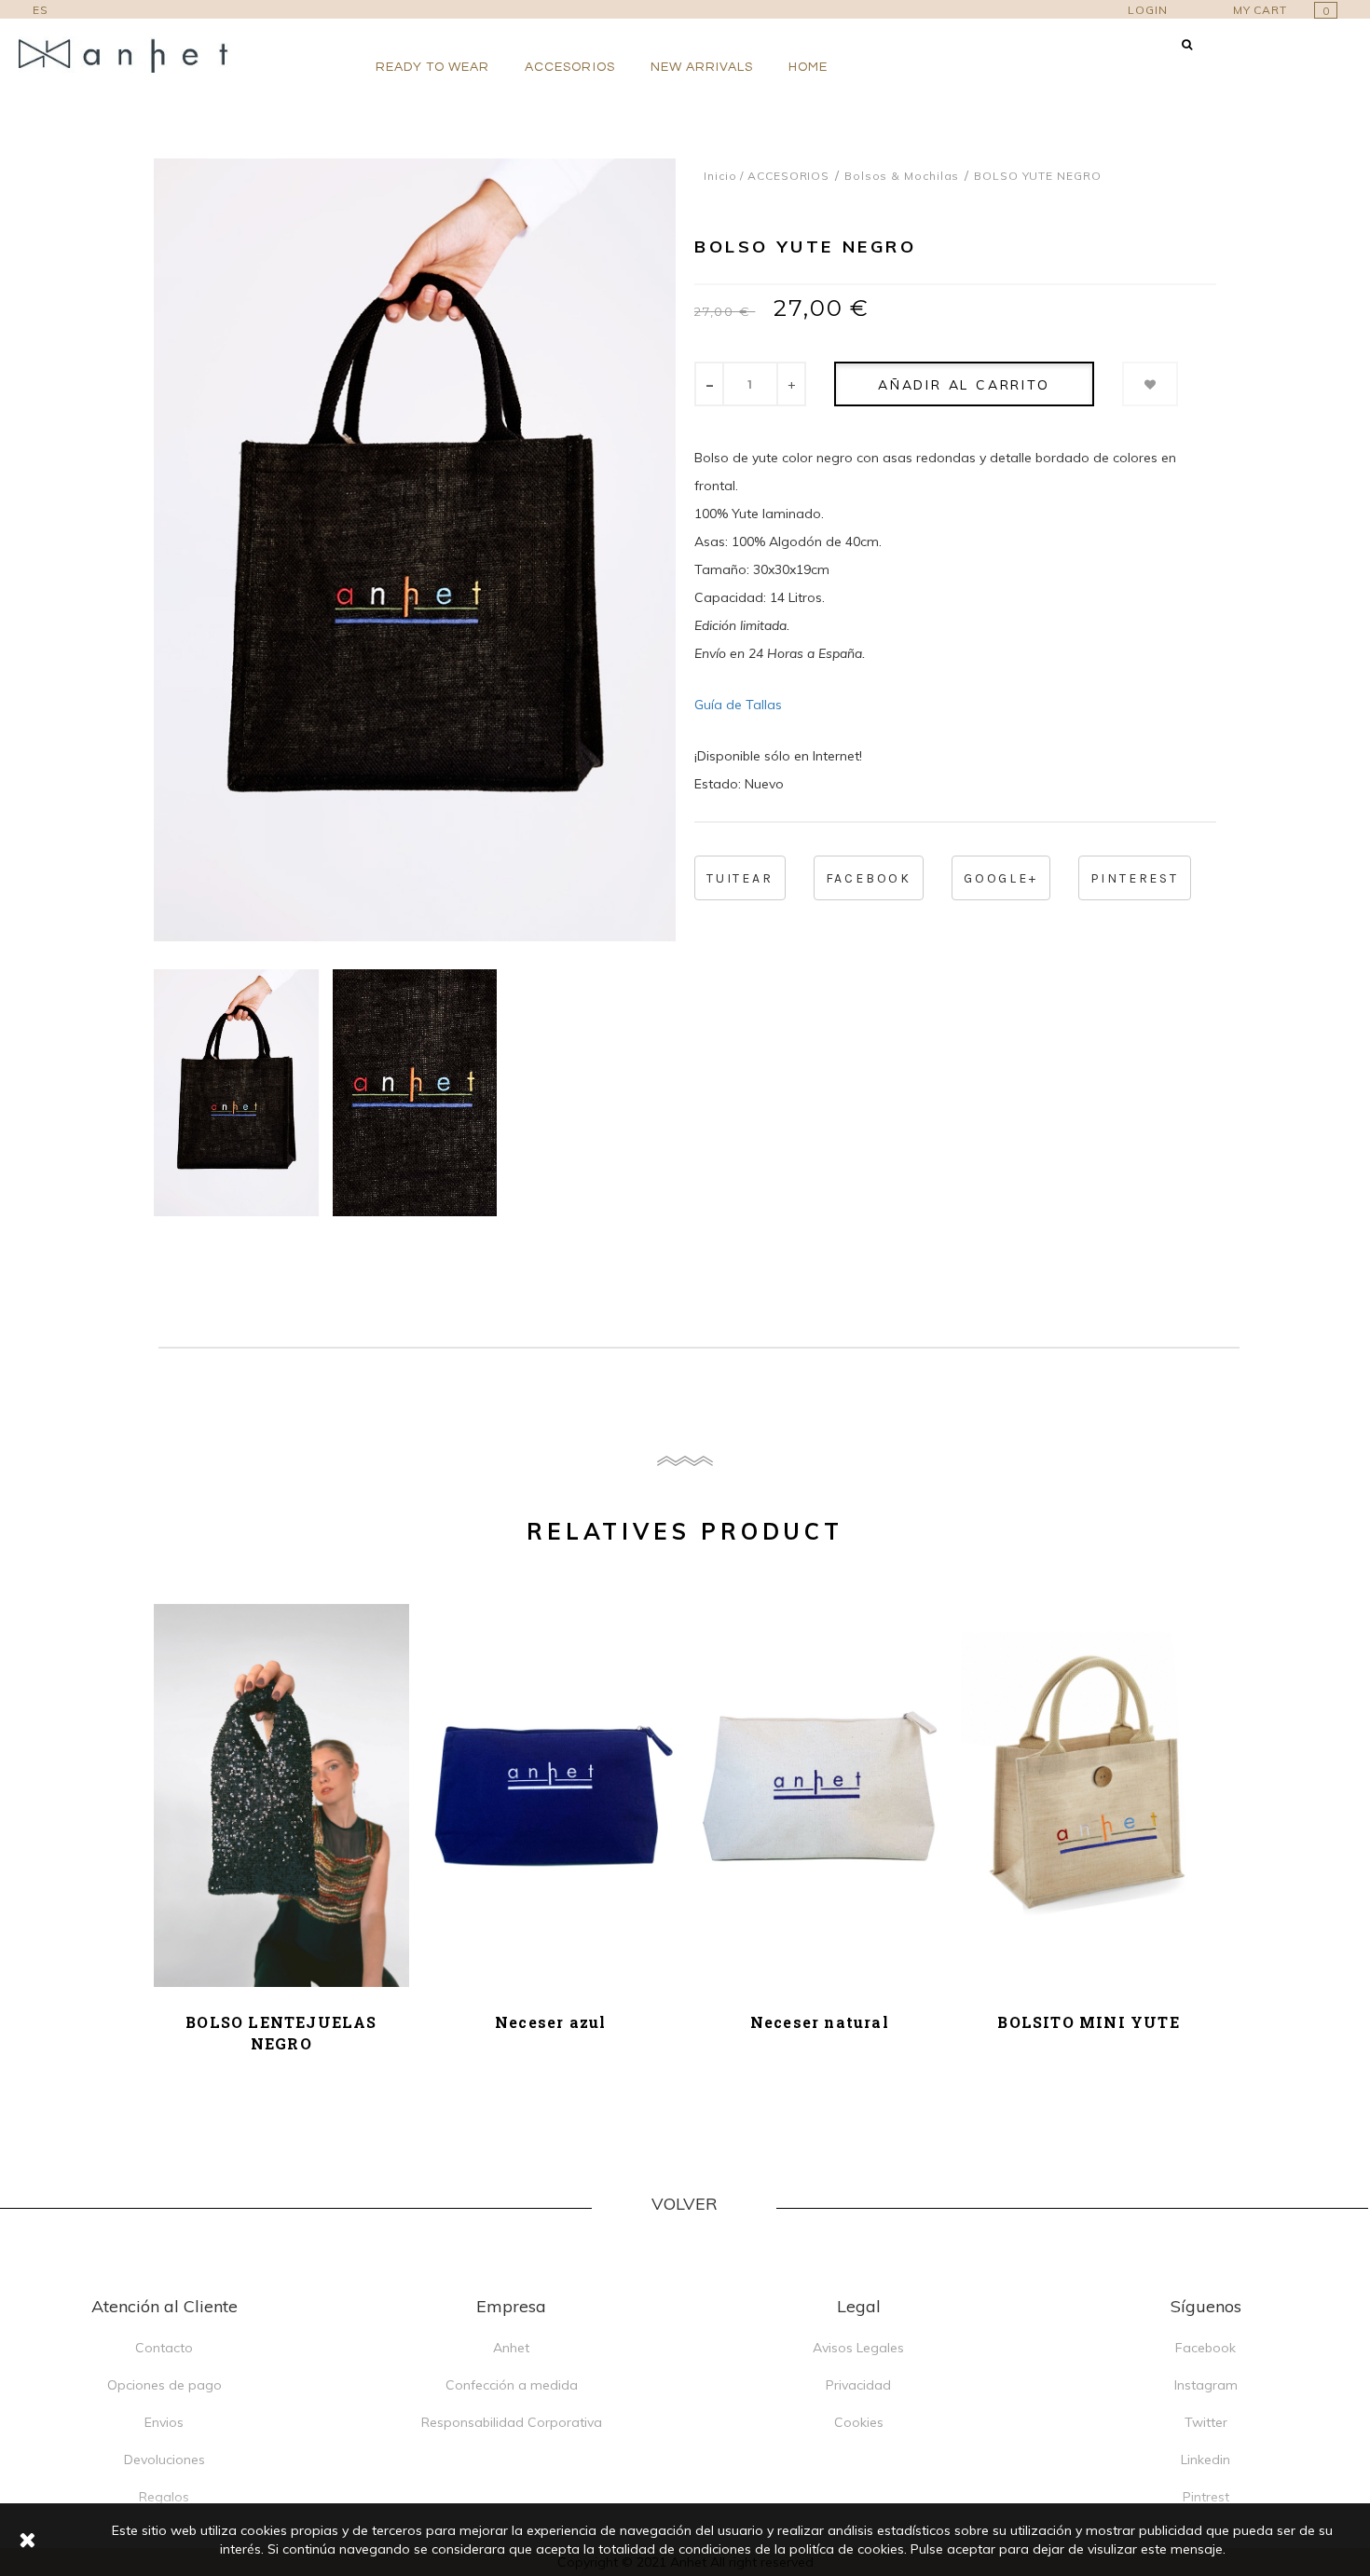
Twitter (1206, 2422)
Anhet (511, 2348)
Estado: (718, 784)
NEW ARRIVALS (702, 67)
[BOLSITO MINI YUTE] (1089, 1795)
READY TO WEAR (433, 67)
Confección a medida (512, 2385)
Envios (164, 2422)
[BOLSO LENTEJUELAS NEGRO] (281, 1795)
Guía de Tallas (738, 705)
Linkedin (1206, 2460)
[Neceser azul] (551, 1795)
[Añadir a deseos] (1150, 384)
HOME (808, 67)
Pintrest (1206, 2497)
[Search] (1187, 44)
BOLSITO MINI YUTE (1088, 2022)
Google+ (1001, 878)
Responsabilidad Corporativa (512, 2422)
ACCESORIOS (570, 67)
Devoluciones (164, 2460)
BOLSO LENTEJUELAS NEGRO (281, 2033)
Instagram (1206, 2385)
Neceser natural (820, 2022)
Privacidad (858, 2385)
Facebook (869, 878)
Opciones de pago (164, 2385)
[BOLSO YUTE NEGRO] (236, 1093)
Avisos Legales (858, 2348)
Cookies (859, 2422)
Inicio (720, 176)
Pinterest (1135, 878)
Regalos (164, 2497)
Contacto (164, 2348)
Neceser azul (550, 2022)
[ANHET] (135, 55)
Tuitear (740, 878)
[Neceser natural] (820, 1795)
